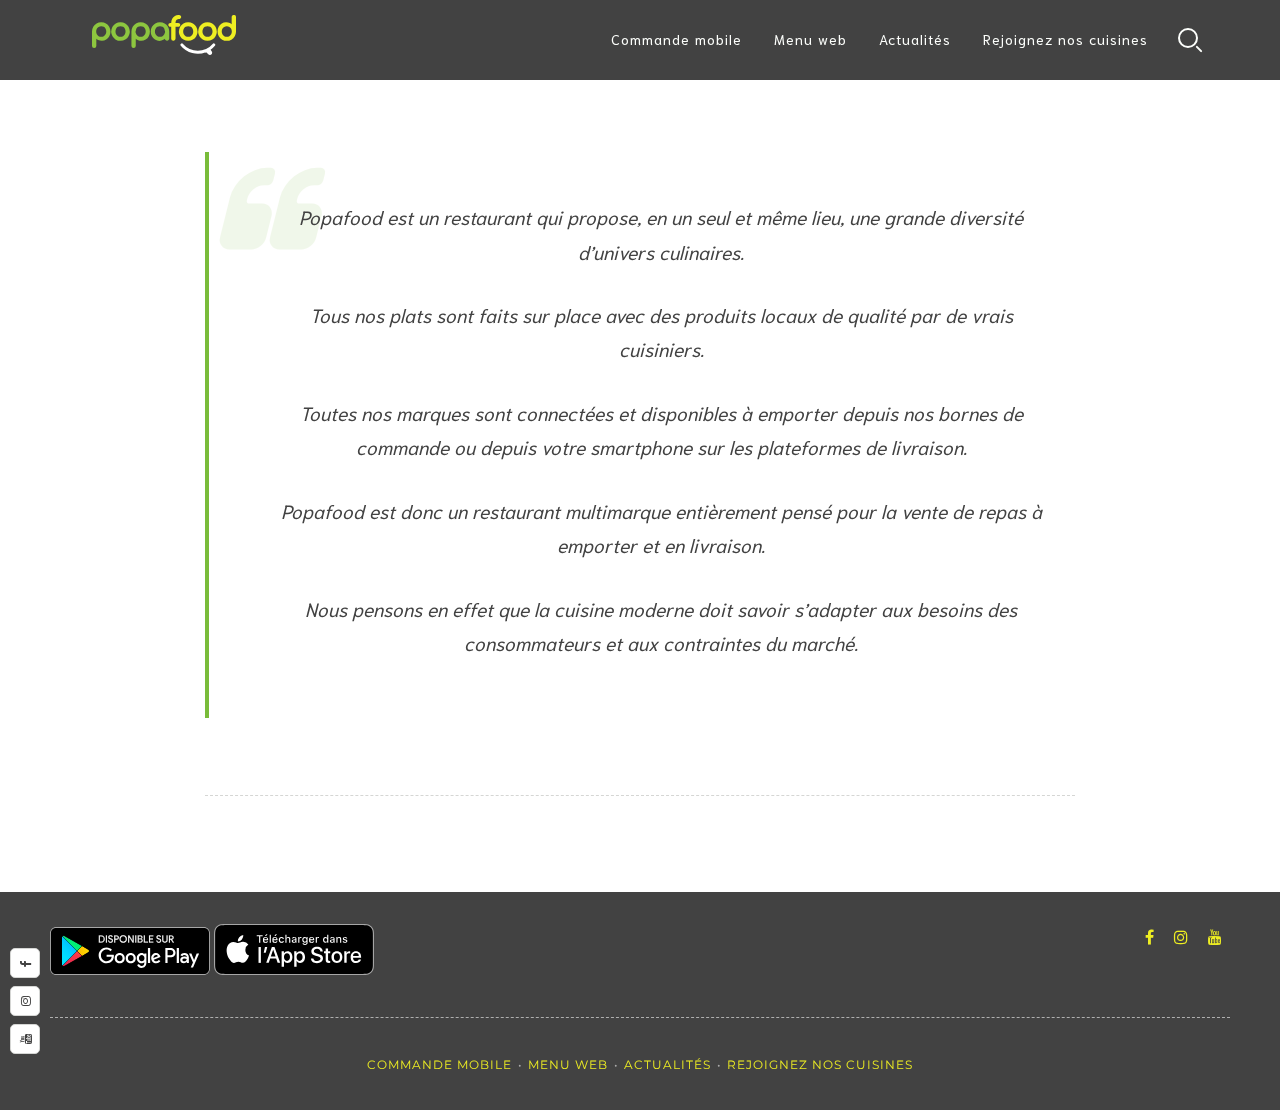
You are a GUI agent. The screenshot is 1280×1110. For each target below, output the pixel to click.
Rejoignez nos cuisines (1065, 39)
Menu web (810, 39)
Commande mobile (676, 39)
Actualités (915, 39)
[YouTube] (1215, 937)
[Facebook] (1149, 937)
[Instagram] (1181, 937)
